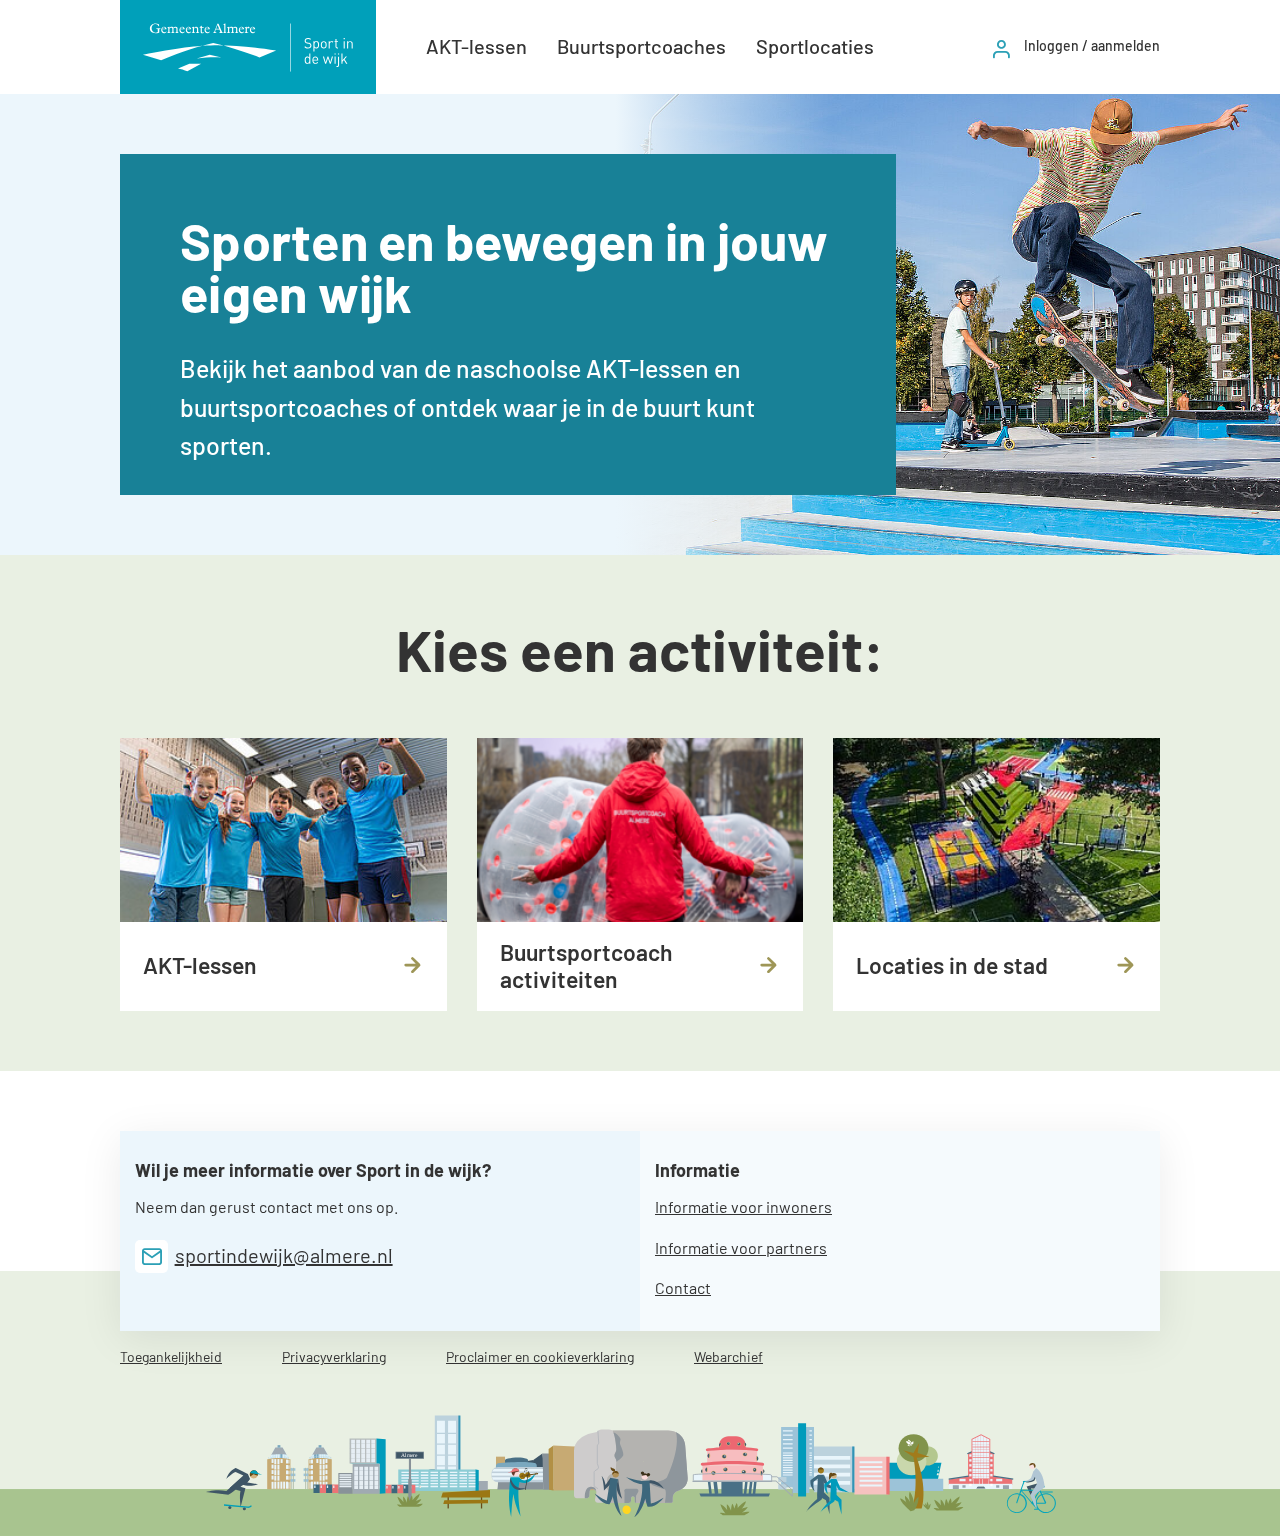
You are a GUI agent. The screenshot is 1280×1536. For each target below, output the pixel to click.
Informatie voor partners (741, 1247)
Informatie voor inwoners (743, 1206)
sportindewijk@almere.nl (284, 1255)
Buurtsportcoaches (641, 46)
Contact (683, 1287)
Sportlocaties (815, 46)
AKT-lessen (476, 46)
